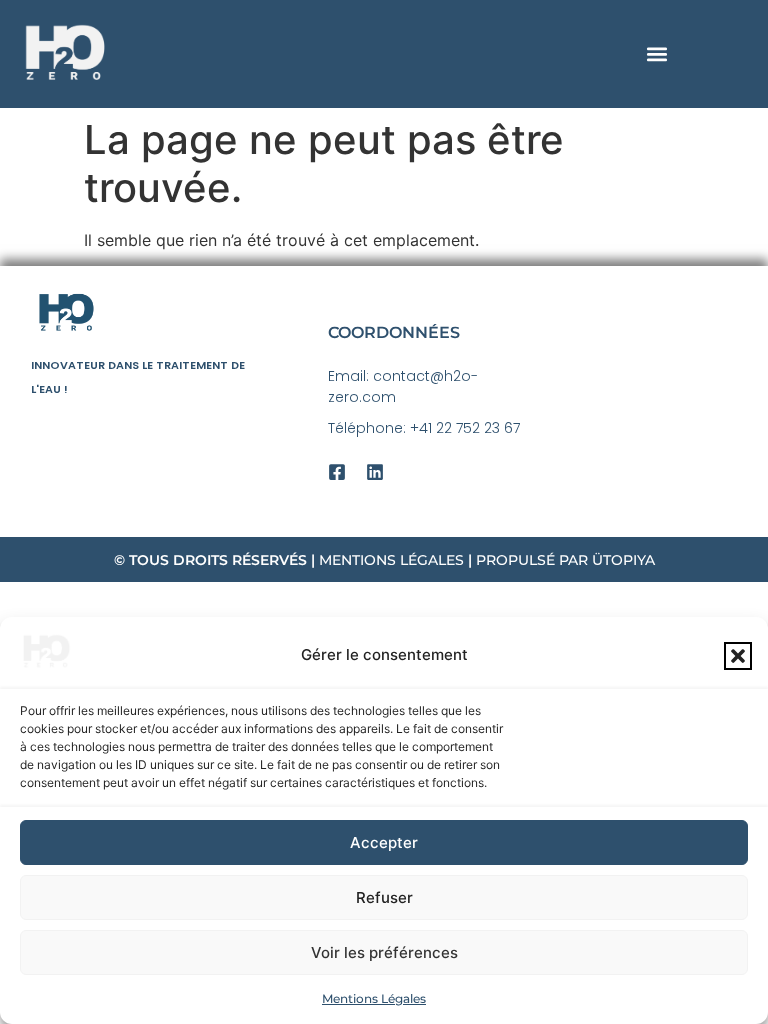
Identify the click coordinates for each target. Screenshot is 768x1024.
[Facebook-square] (337, 472)
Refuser (384, 897)
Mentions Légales (374, 998)
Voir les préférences (384, 952)
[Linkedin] (375, 472)
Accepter (384, 842)
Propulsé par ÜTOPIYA (565, 560)
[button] (738, 656)
